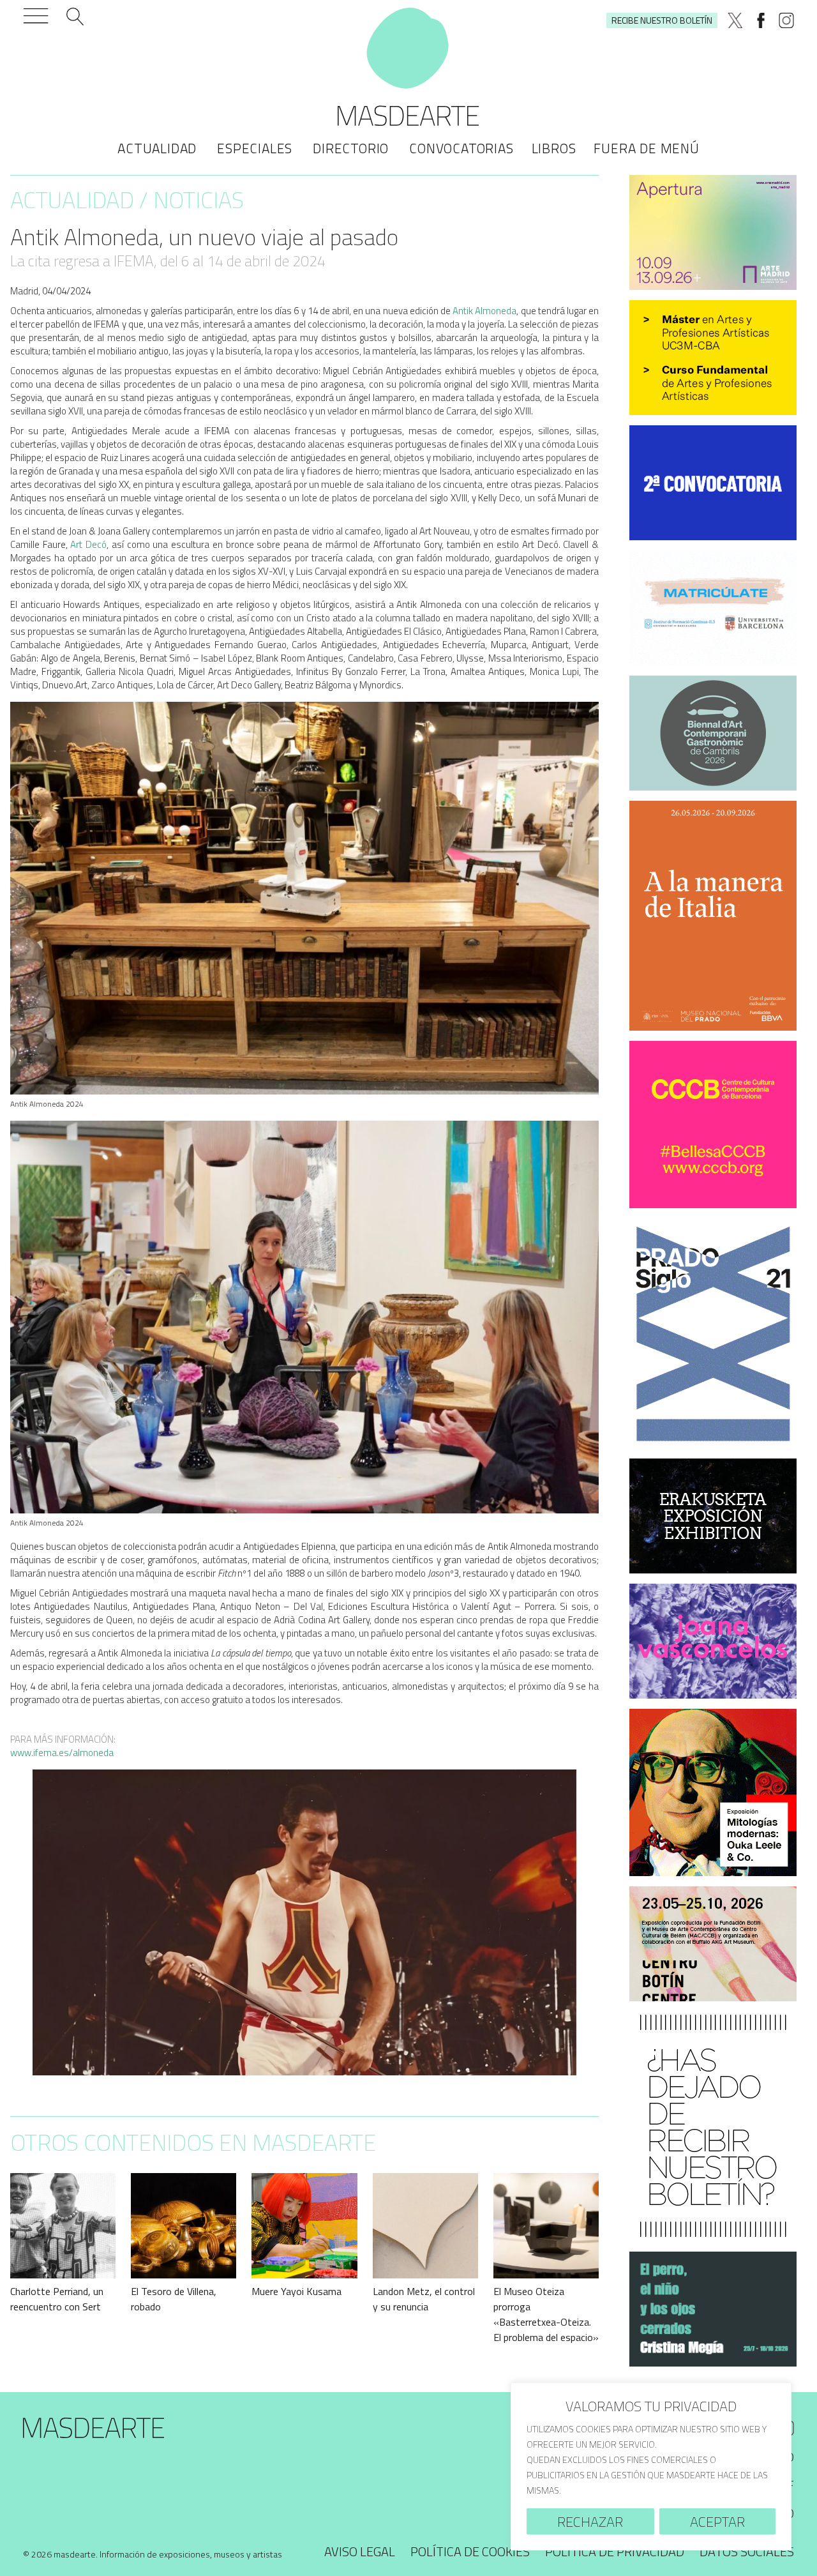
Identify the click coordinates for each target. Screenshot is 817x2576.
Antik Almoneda (484, 311)
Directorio (351, 148)
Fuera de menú (646, 148)
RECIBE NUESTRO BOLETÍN (662, 20)
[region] (651, 2466)
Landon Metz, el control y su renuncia (424, 2299)
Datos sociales (747, 2551)
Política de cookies (470, 2551)
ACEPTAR (717, 2522)
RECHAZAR (590, 2522)
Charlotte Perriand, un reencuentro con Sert (57, 2299)
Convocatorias (461, 148)
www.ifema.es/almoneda (62, 1753)
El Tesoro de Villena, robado (174, 2299)
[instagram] (786, 20)
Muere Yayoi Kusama (296, 2291)
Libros (554, 148)
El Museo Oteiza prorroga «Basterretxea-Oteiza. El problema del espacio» (546, 2314)
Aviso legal (360, 2551)
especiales (255, 148)
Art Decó (88, 544)
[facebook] (761, 20)
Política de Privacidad (615, 2551)
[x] (735, 20)
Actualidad (157, 148)
